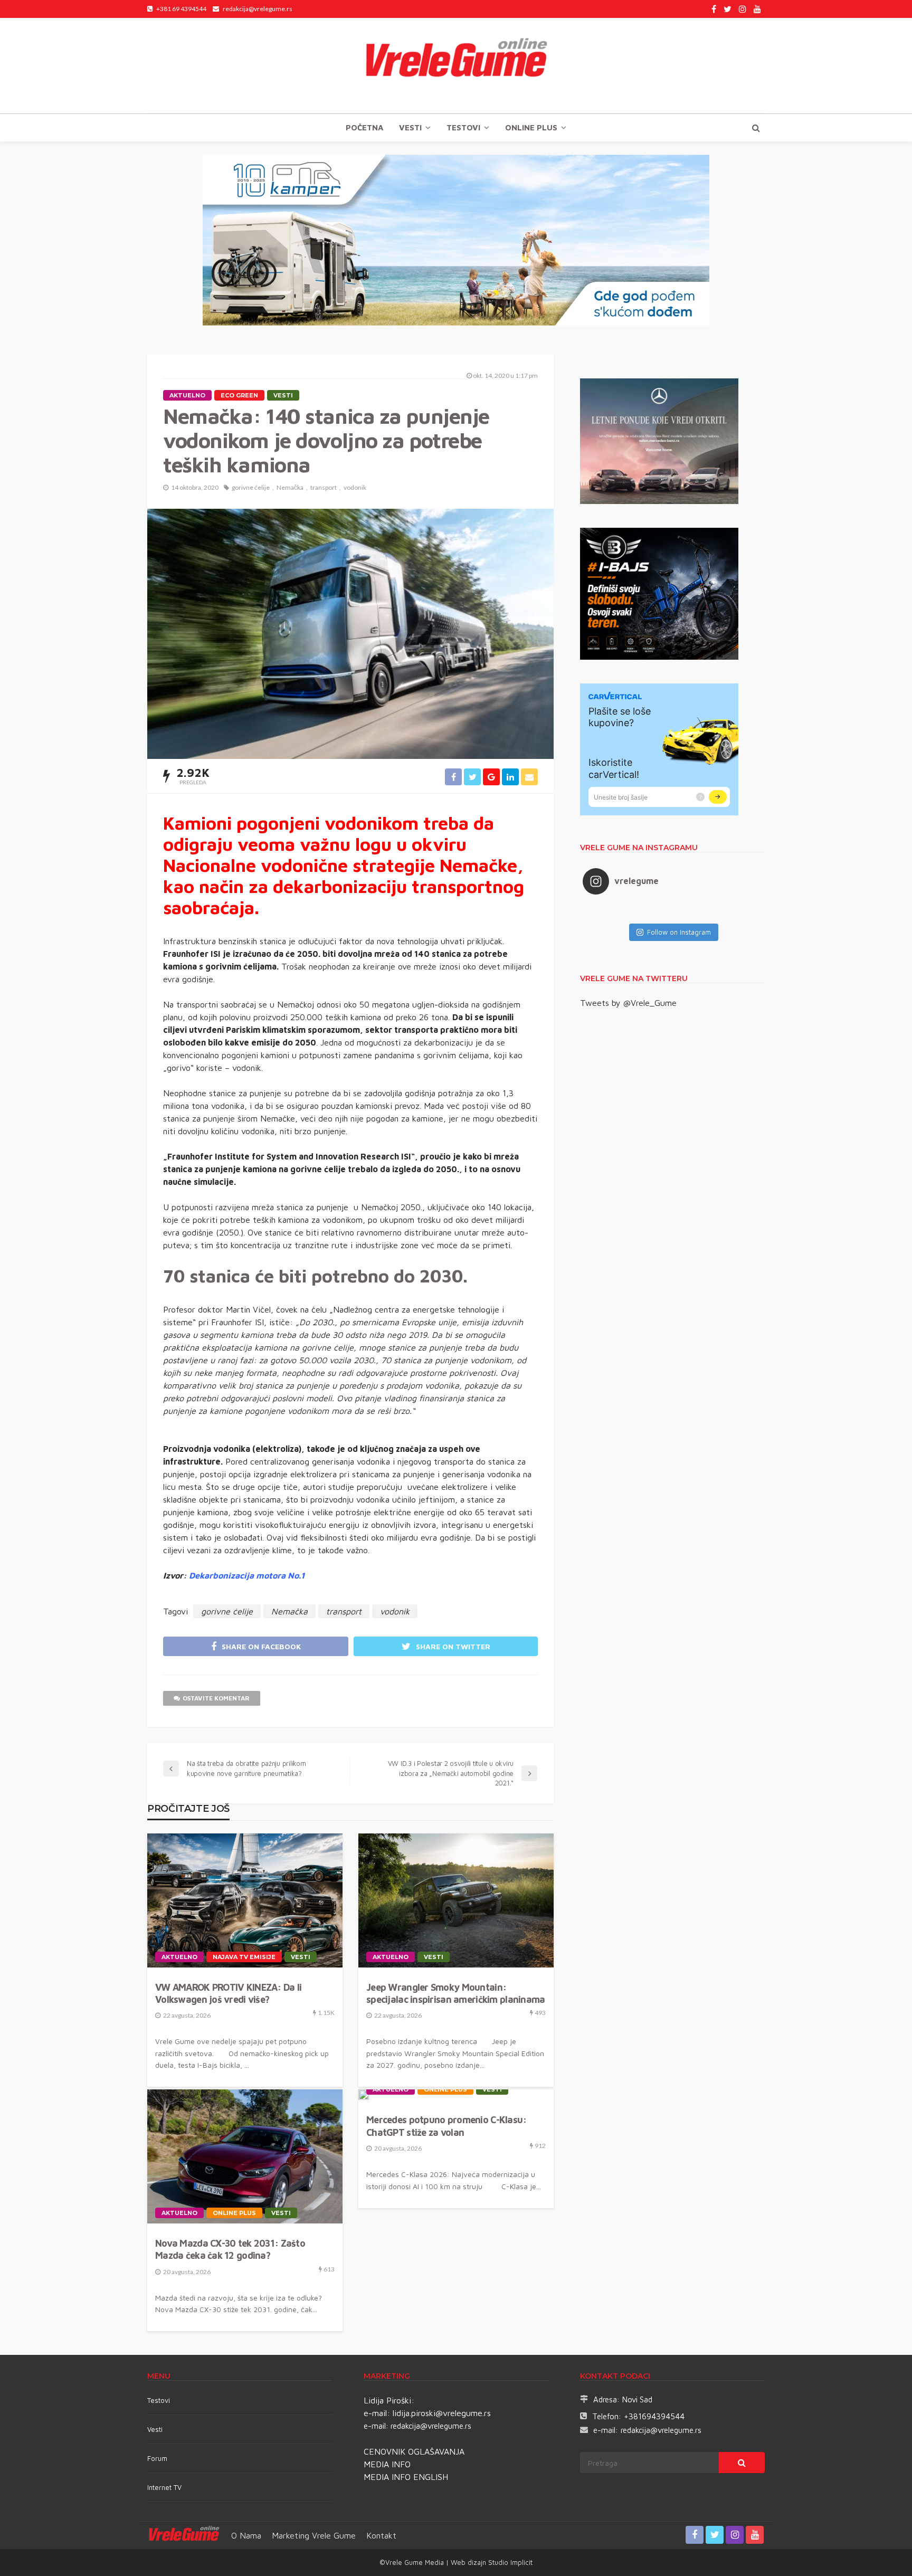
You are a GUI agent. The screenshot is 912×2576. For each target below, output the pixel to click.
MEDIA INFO (387, 2464)
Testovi (159, 2400)
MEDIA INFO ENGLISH (406, 2477)
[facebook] (714, 9)
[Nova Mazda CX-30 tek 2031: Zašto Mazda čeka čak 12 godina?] (245, 2156)
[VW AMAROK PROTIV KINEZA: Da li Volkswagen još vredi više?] (245, 1900)
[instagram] (743, 9)
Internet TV (164, 2487)
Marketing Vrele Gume (314, 2535)
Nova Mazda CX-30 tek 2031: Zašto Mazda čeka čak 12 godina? (230, 2249)
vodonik (355, 487)
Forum (157, 2458)
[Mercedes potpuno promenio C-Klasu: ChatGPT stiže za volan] (364, 2095)
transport (324, 487)
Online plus (531, 127)
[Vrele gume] (456, 65)
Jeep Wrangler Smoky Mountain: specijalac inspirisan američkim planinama (455, 1993)
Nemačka (290, 487)
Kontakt (381, 2535)
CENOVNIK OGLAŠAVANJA (414, 2451)
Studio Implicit (509, 2562)
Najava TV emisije (244, 1957)
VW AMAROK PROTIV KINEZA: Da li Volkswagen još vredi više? (228, 1993)
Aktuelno (187, 395)
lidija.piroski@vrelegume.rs (442, 2413)
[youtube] (757, 9)
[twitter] (728, 9)
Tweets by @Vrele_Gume (628, 1003)
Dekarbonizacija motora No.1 (247, 1575)
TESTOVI (463, 127)
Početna (364, 127)
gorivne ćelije (251, 487)
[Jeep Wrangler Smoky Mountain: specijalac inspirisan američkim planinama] (456, 1900)
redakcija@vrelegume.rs (431, 2426)
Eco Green (239, 395)
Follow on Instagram (679, 932)
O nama (246, 2535)
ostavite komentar (216, 1698)
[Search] (756, 128)
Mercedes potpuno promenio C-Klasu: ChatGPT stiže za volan (446, 2126)
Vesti (410, 127)
